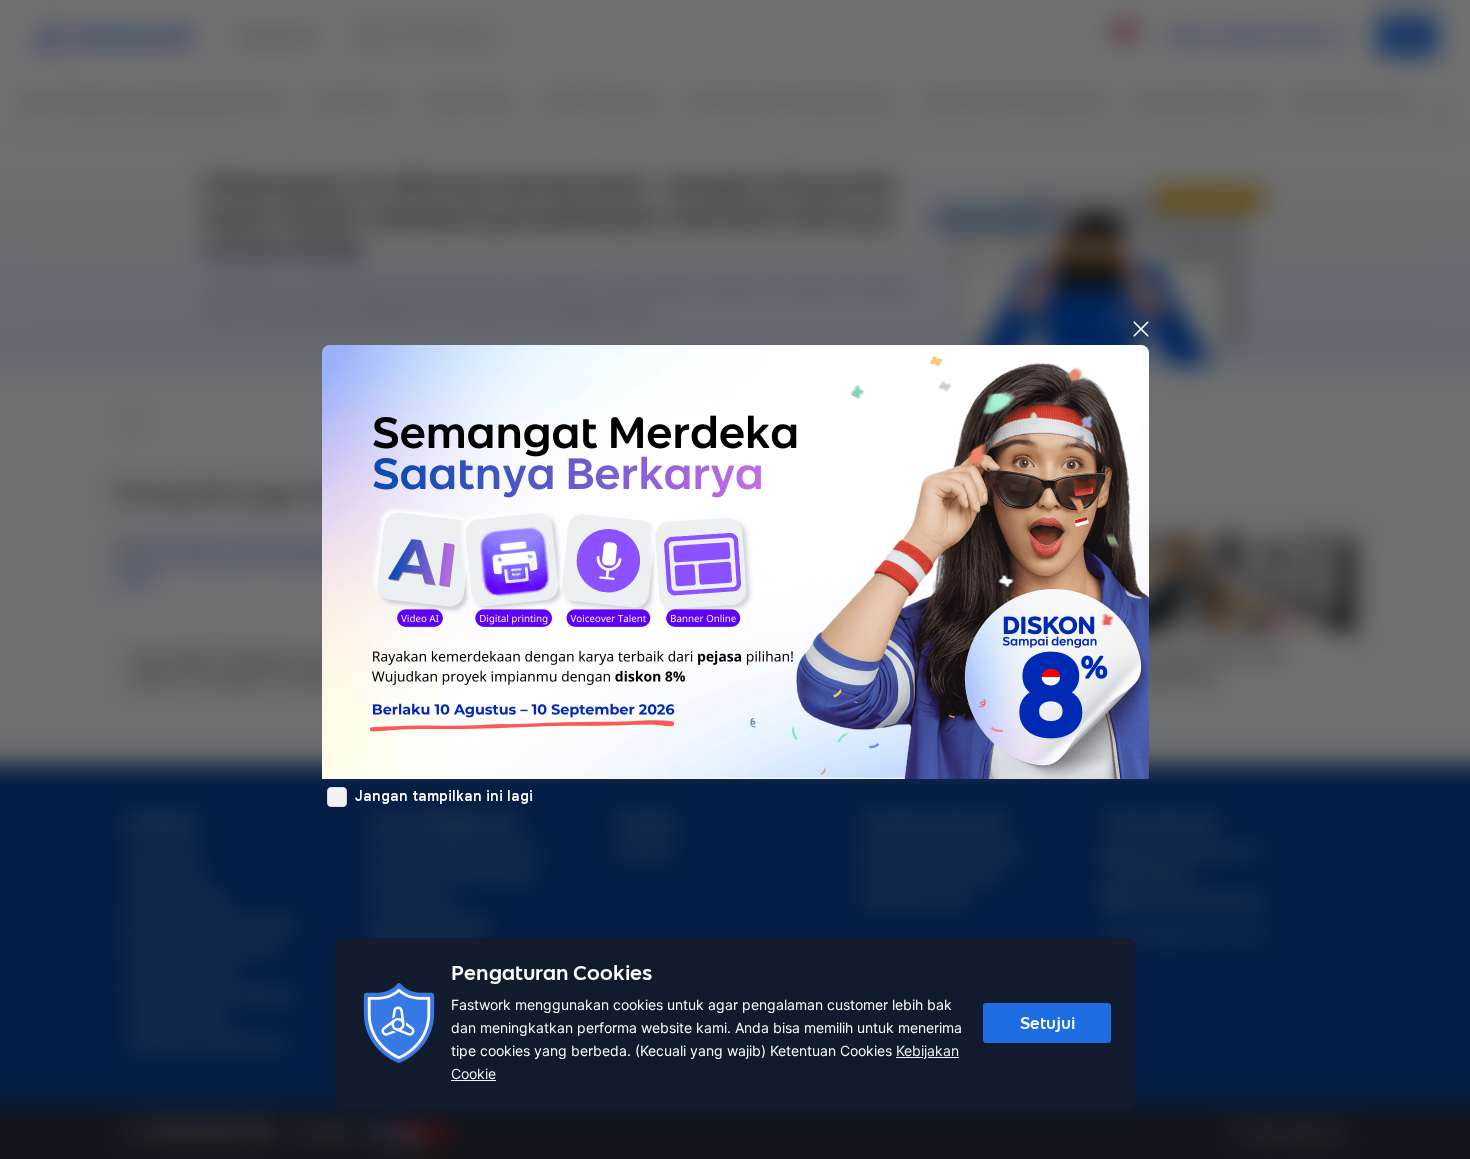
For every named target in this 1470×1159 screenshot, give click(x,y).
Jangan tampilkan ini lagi (444, 796)
